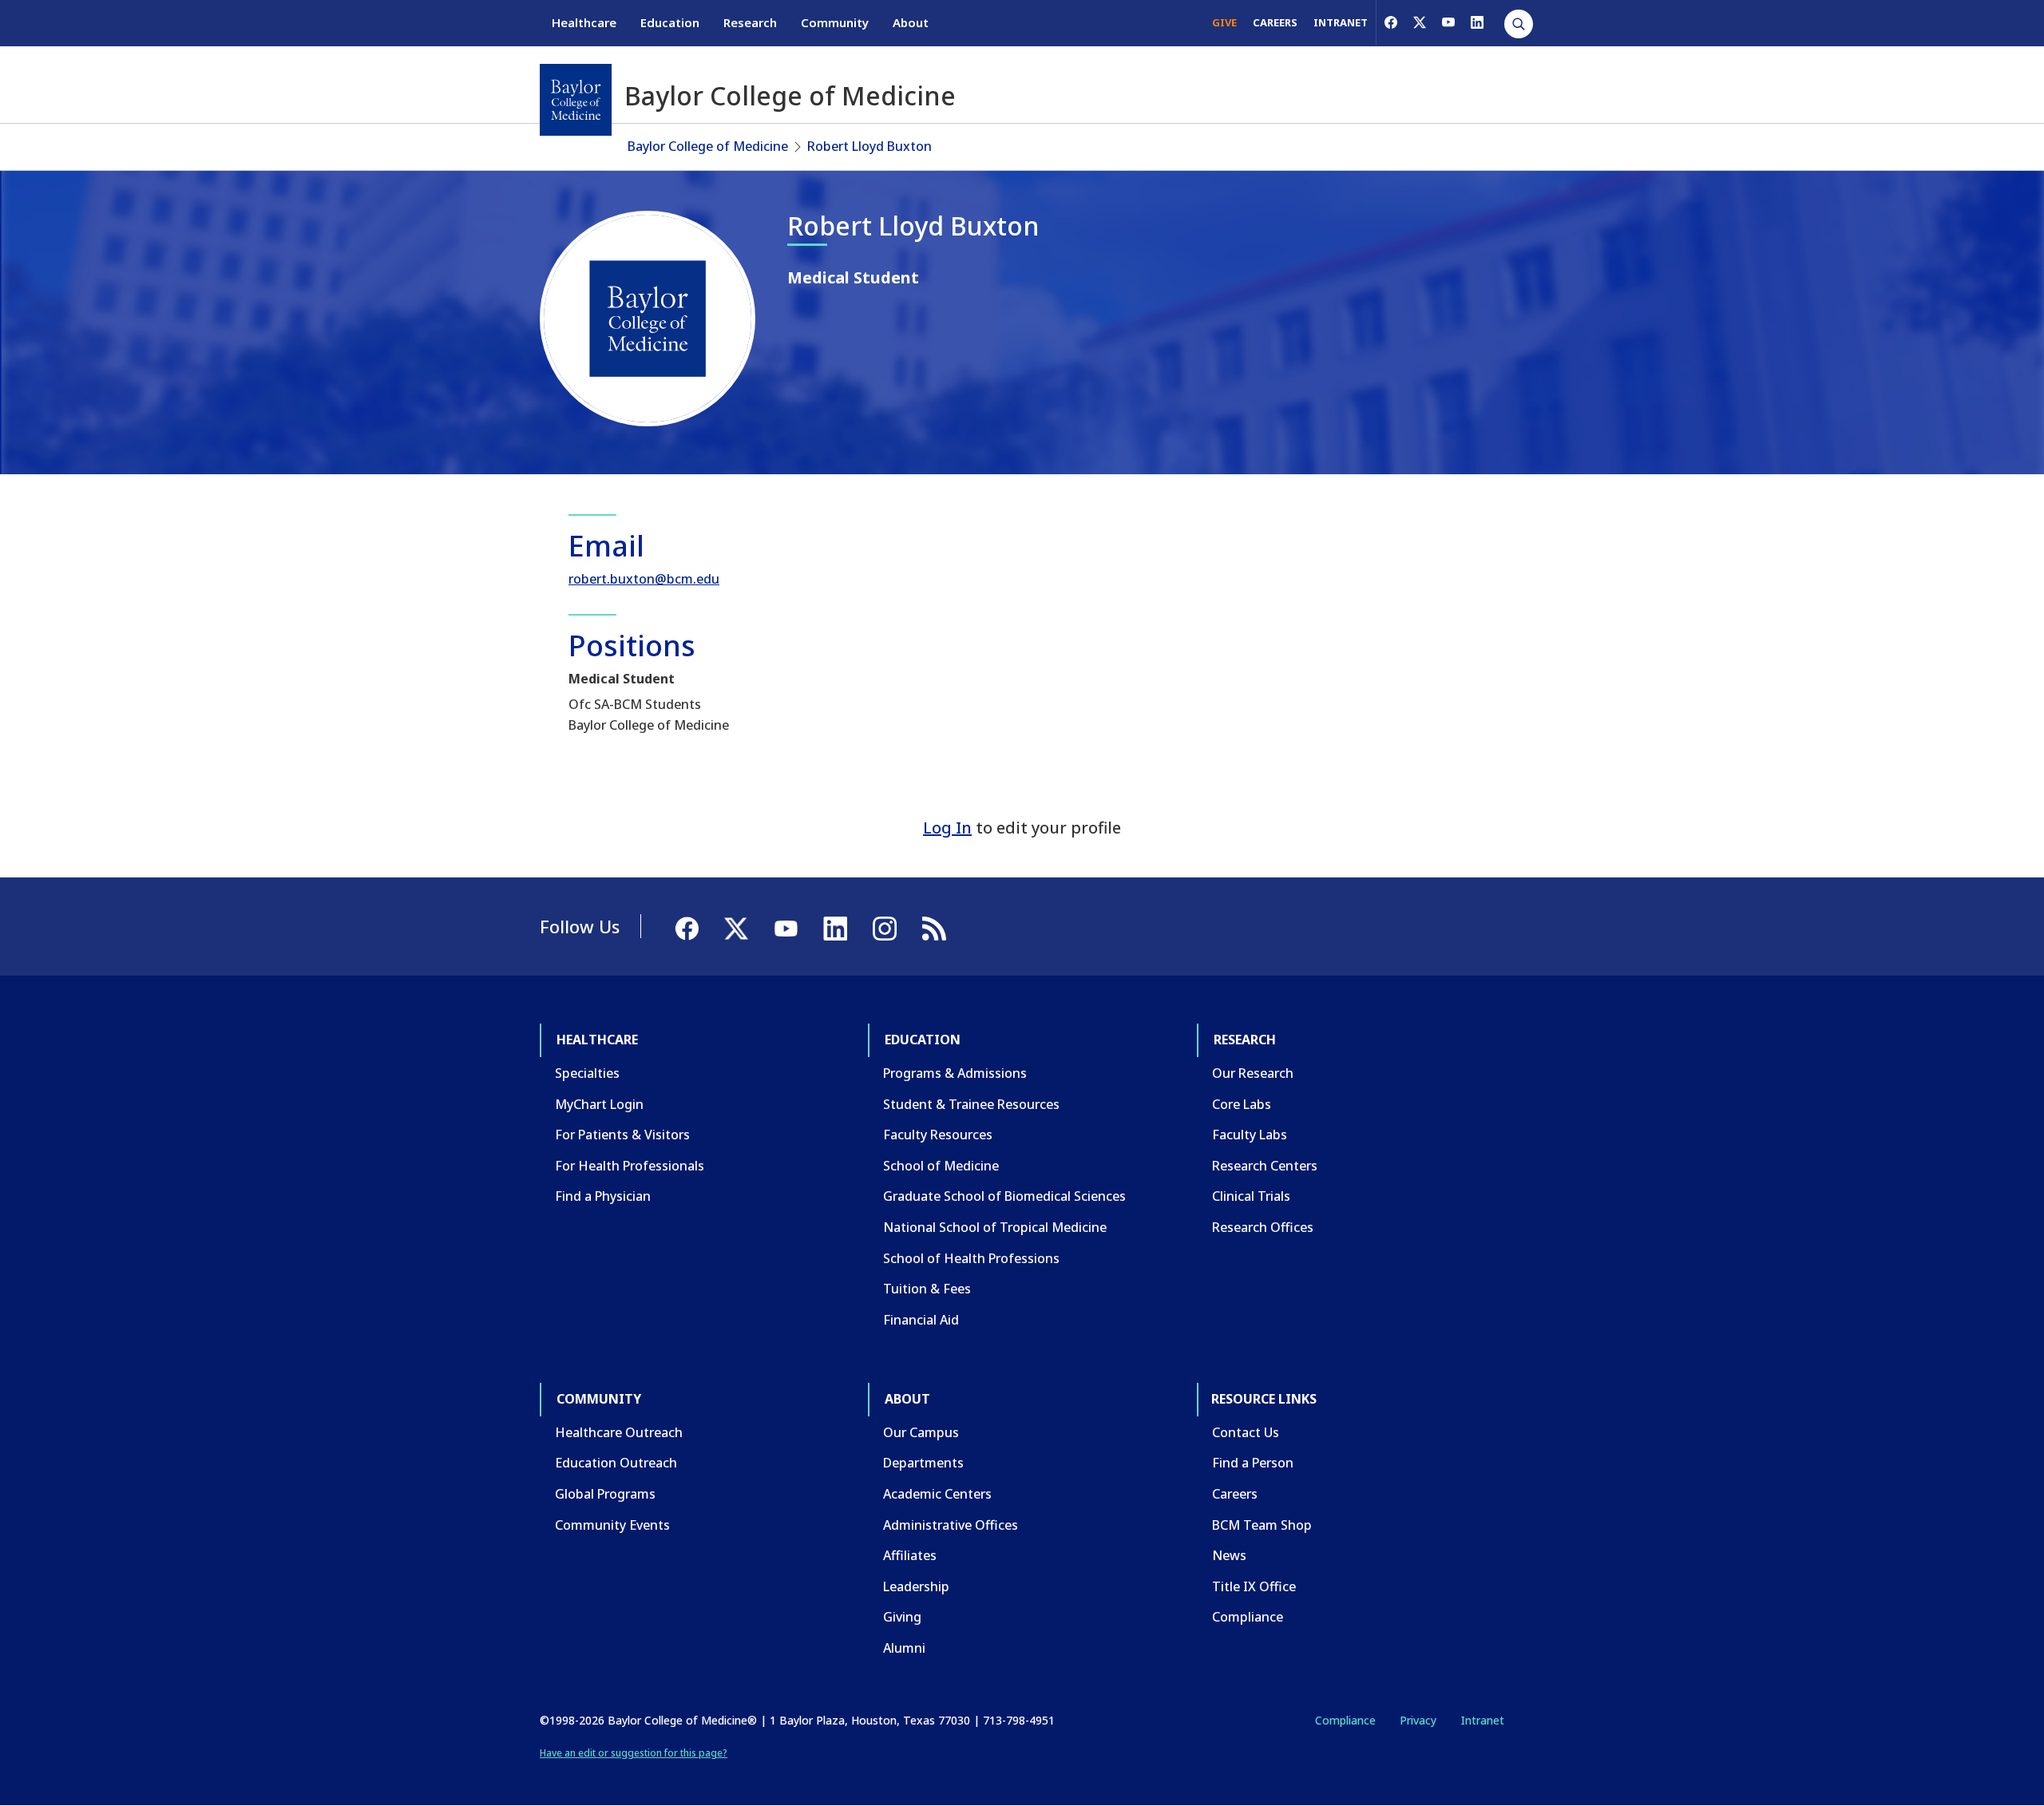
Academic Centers (937, 1494)
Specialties (587, 1073)
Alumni (904, 1648)
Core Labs (1242, 1104)
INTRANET (1341, 22)
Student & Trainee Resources (971, 1104)
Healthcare (584, 22)
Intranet (1482, 1720)
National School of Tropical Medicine (995, 1227)
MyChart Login (599, 1104)
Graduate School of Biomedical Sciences (1004, 1196)
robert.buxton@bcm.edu (644, 579)
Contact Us (1246, 1432)
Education (670, 22)
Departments (923, 1463)
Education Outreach (616, 1463)
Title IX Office (1254, 1586)
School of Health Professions (971, 1258)
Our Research (1253, 1073)
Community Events (612, 1525)
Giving (902, 1617)
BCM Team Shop (1262, 1525)
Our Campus (921, 1432)
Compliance (1248, 1617)
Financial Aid (921, 1320)
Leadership (916, 1586)
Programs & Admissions (955, 1073)
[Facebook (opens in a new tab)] (1391, 22)
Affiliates (910, 1555)
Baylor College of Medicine (708, 146)
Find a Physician (603, 1196)
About (911, 22)
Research (750, 22)
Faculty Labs (1250, 1135)
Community (835, 22)
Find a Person (1253, 1463)
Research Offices (1263, 1227)
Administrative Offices (951, 1525)
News (1229, 1555)
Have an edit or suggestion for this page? (634, 1753)
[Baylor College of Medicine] (576, 100)
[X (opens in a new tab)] (1420, 22)
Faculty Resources (938, 1135)
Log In (947, 828)
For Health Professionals (630, 1166)
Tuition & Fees (927, 1289)
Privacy (1418, 1720)
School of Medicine (941, 1166)
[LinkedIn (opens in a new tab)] (1477, 22)
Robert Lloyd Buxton (869, 146)
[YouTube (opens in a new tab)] (1448, 22)
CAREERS (1275, 22)
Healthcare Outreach (619, 1432)
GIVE (1224, 22)
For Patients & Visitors (622, 1135)
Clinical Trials (1251, 1196)
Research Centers (1265, 1166)
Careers (1235, 1494)
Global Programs (605, 1494)
